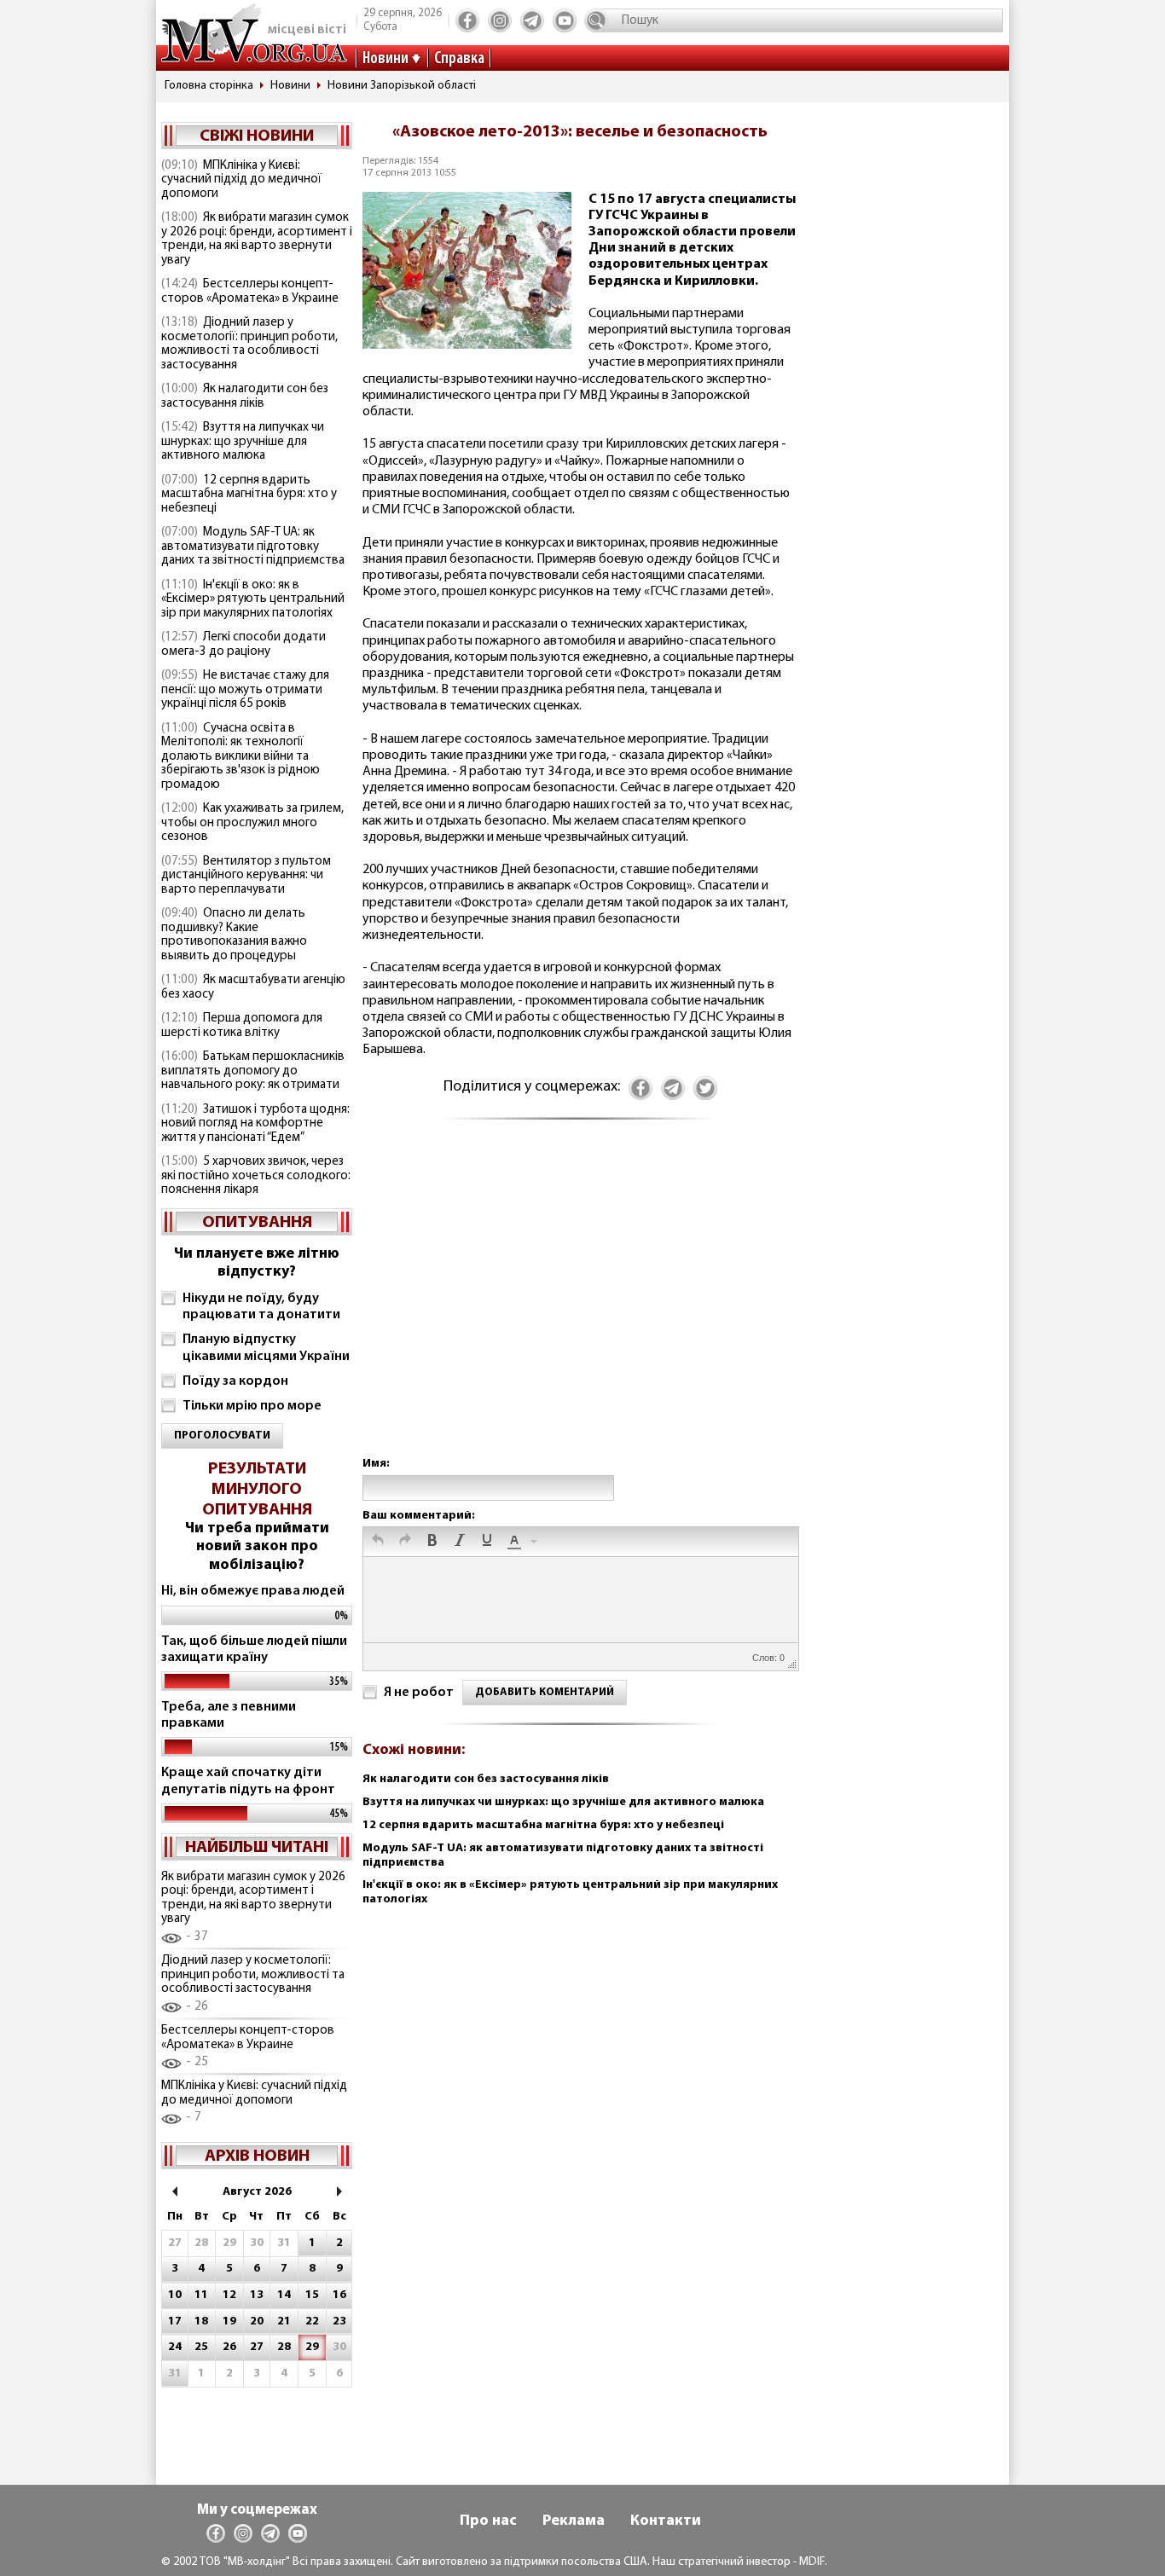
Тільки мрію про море (252, 1406)
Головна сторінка (209, 86)
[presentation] (378, 1542)
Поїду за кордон (235, 1381)
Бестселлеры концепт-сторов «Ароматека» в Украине (250, 292)
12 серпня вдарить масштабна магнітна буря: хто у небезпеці (249, 495)
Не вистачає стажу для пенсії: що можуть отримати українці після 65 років (245, 690)
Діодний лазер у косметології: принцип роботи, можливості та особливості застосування (249, 344)
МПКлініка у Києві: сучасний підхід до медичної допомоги (241, 180)
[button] (378, 1542)
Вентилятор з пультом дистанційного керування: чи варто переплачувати (246, 876)
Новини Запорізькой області (402, 86)
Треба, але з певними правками (229, 1715)
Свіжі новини (257, 136)
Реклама (574, 2521)
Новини (385, 59)
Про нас (488, 2521)
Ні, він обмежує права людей (253, 1591)
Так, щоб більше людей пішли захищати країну (254, 1650)
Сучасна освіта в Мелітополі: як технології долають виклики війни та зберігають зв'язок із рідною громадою (241, 757)
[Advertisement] (580, 1305)
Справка (459, 59)
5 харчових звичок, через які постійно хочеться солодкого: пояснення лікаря (256, 1176)
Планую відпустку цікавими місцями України (266, 1348)
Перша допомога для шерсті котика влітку (242, 1026)
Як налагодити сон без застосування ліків (245, 397)
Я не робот (419, 1693)
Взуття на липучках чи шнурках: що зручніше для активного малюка (243, 442)
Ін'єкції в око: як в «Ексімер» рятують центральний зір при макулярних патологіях (253, 599)
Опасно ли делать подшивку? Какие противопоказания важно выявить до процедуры (234, 935)
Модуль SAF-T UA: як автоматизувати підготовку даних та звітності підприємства (253, 547)
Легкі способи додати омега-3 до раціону (243, 645)
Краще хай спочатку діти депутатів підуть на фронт (248, 1781)
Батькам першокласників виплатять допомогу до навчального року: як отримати (253, 1071)
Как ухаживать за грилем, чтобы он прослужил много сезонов (252, 823)
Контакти (666, 2521)
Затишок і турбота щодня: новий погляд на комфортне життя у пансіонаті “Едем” (255, 1124)
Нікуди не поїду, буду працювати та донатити (261, 1307)
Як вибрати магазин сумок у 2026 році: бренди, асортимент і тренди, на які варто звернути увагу (257, 239)
